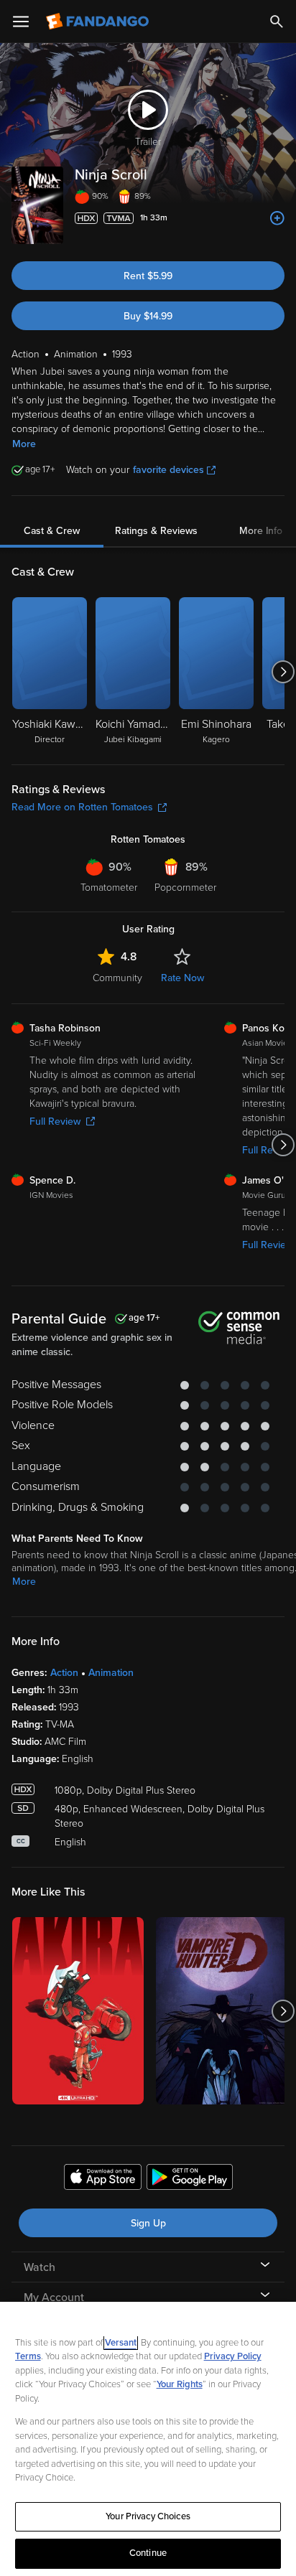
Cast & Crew (52, 531)
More (24, 444)
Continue (148, 2553)
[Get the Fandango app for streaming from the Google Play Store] (190, 2179)
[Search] (277, 22)
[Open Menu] (21, 22)
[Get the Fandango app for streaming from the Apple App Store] (103, 2179)
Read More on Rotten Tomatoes (82, 807)
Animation (111, 1673)
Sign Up (148, 2223)
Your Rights (180, 2384)
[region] (148, 2439)
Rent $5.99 (148, 276)
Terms (28, 2356)
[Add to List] (277, 218)
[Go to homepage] (99, 22)
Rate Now (182, 978)
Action (64, 1673)
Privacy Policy (233, 2356)
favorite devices (168, 470)
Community (117, 978)
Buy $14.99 (148, 316)
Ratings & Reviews (156, 531)
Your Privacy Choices (148, 2516)
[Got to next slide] (283, 672)
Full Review (55, 1121)
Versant (121, 2343)
